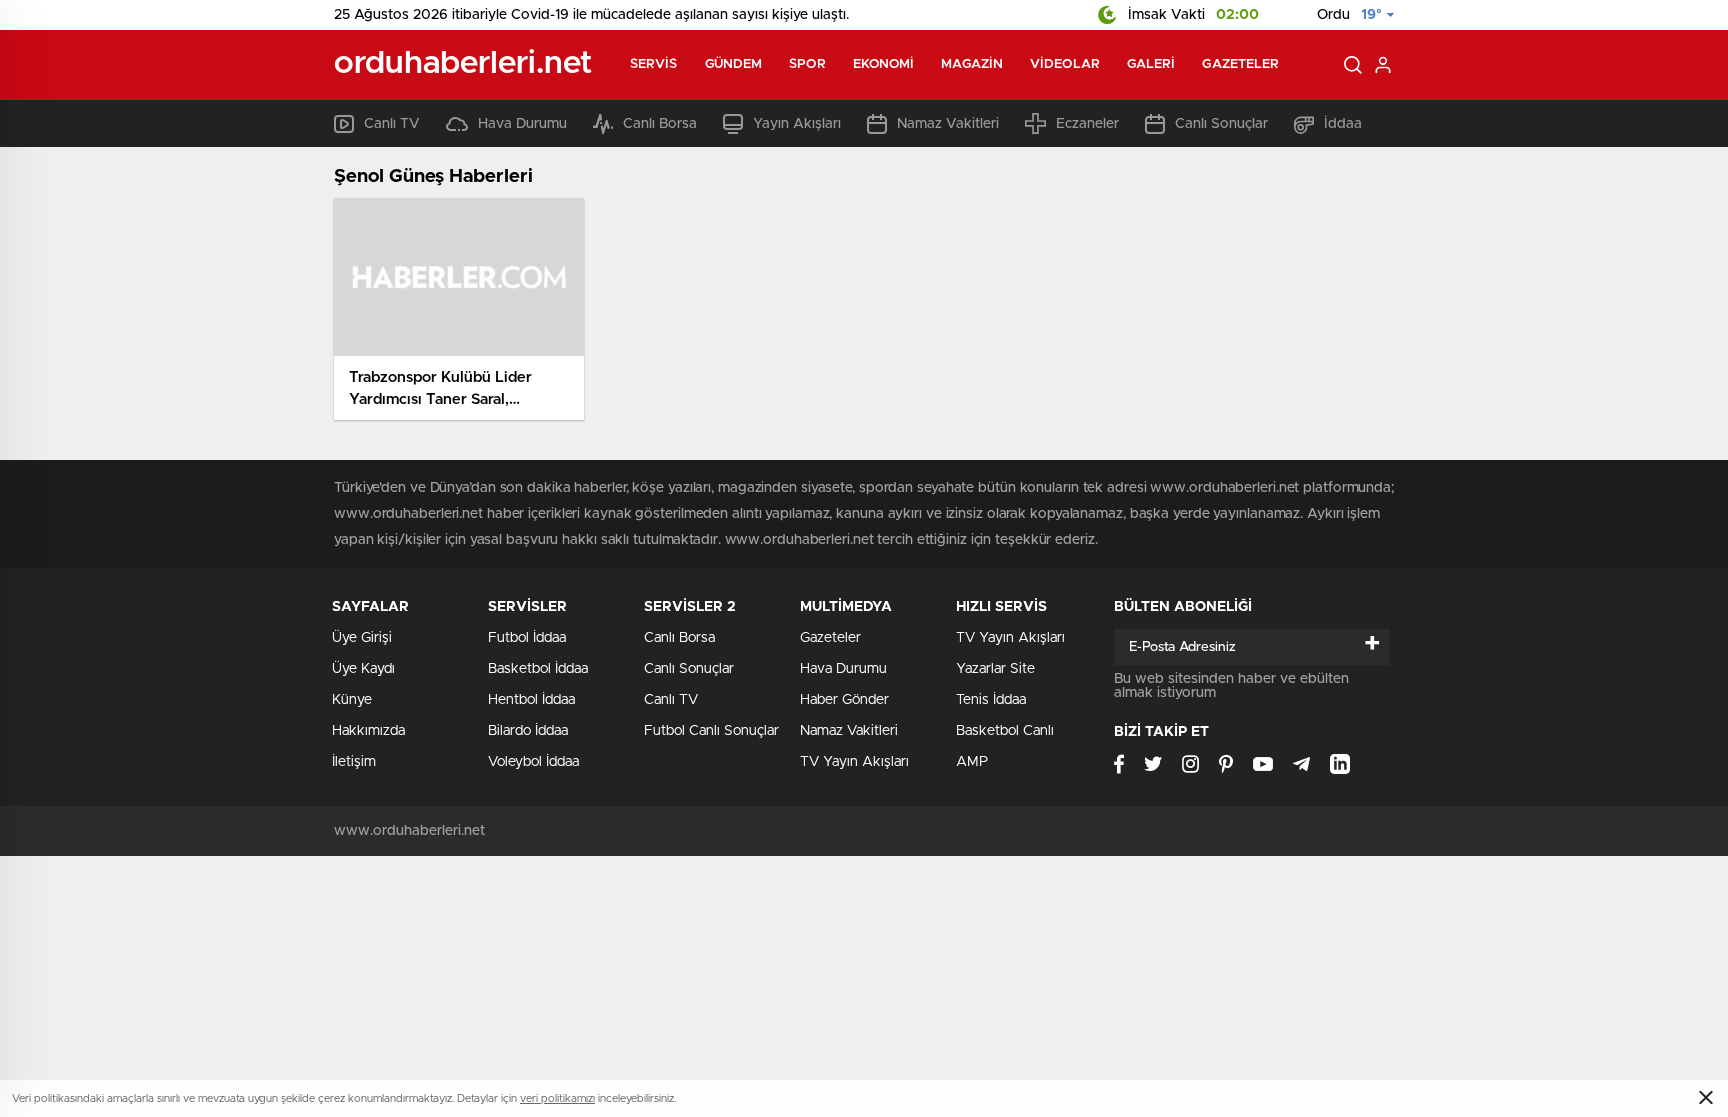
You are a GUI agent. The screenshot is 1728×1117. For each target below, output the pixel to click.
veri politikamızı (557, 1098)
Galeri (1151, 64)
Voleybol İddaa (533, 762)
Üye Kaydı (363, 669)
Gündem (734, 64)
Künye (352, 700)
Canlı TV (392, 124)
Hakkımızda (368, 731)
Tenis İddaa (991, 700)
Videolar (1065, 64)
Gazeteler (1240, 64)
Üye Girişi (362, 638)
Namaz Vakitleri (948, 124)
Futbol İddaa (527, 638)
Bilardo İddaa (528, 731)
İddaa (1343, 124)
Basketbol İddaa (538, 669)
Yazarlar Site (995, 669)
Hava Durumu (522, 124)
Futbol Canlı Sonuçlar (711, 731)
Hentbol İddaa (531, 700)
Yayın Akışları (797, 124)
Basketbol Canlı (1005, 731)
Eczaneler (1087, 124)
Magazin (972, 64)
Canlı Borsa (660, 124)
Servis (654, 64)
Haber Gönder (844, 700)
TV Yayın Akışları (854, 762)
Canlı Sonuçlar (1221, 124)
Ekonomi (884, 64)
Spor (807, 64)
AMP (972, 762)
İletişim (354, 762)
